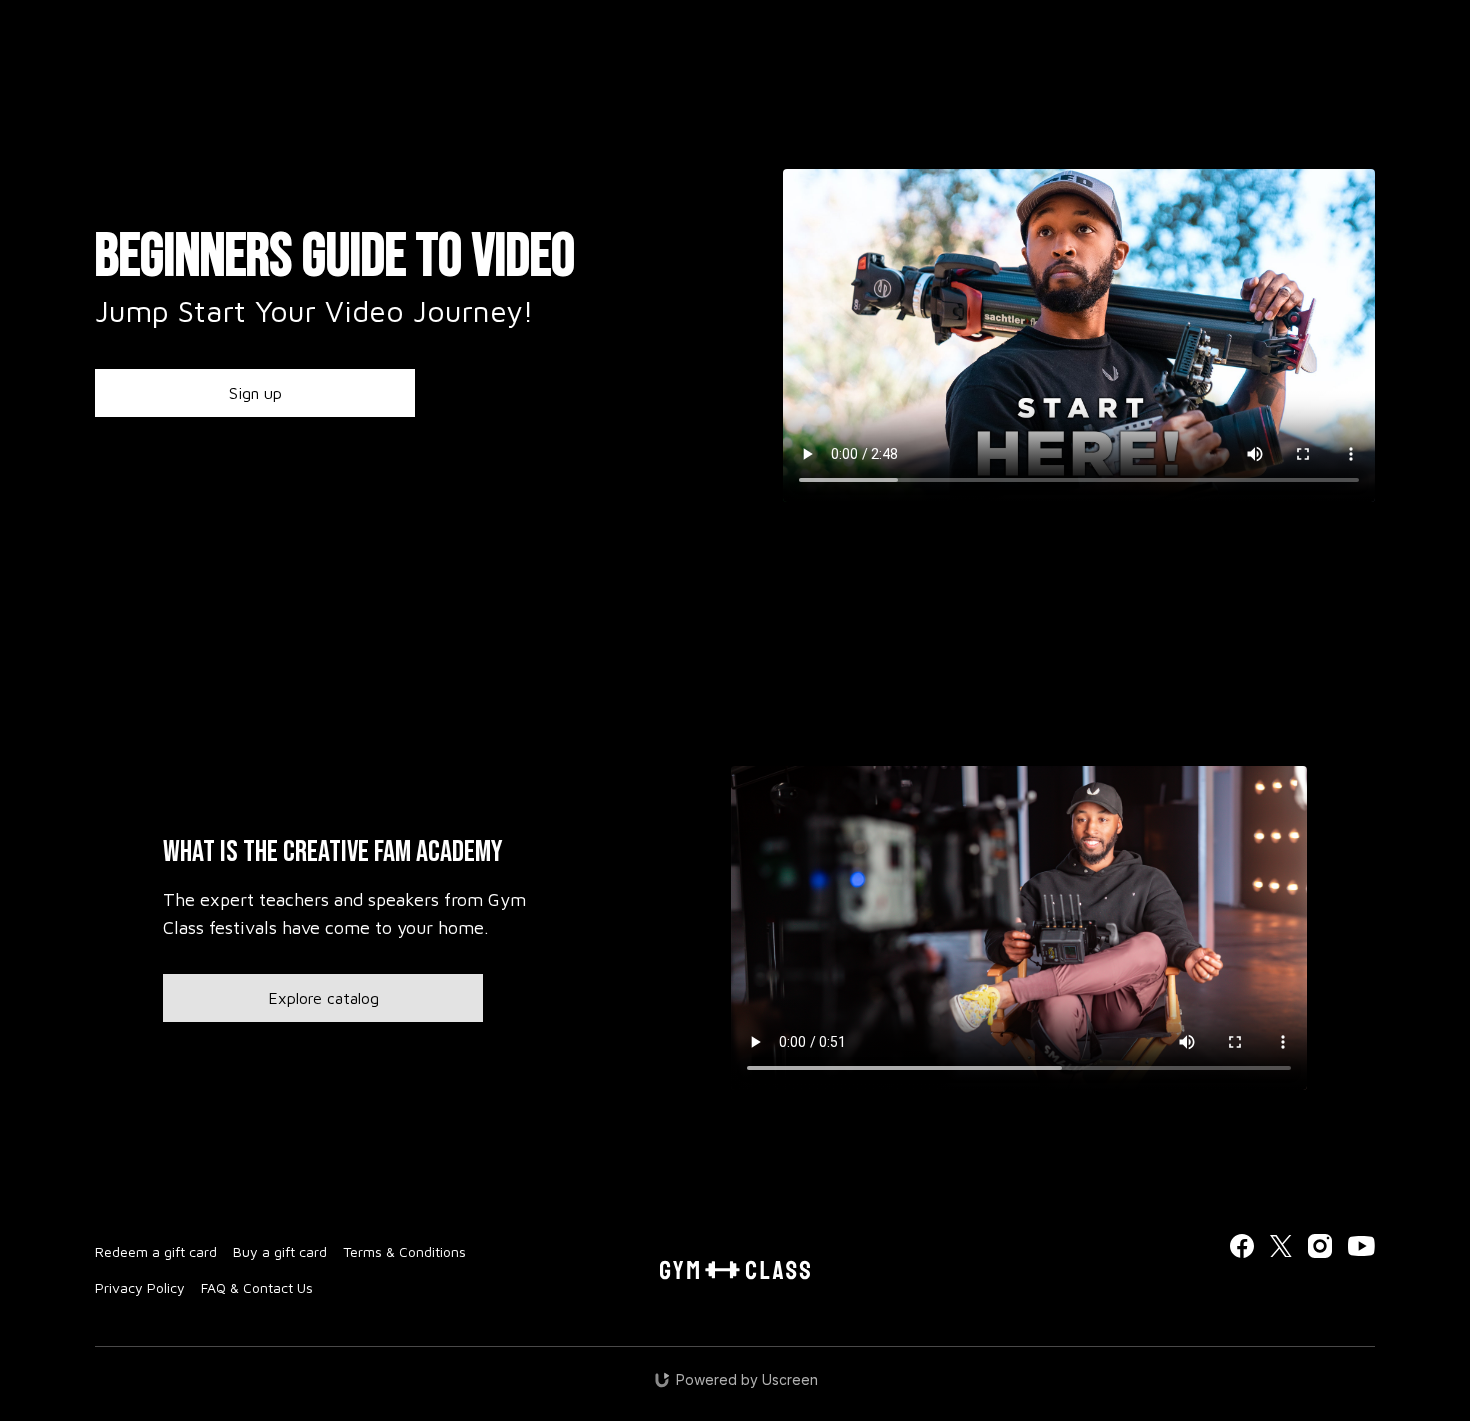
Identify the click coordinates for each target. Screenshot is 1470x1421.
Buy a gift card (280, 1251)
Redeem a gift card (156, 1251)
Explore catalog (323, 998)
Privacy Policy (140, 1287)
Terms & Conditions (404, 1251)
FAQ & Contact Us (257, 1287)
